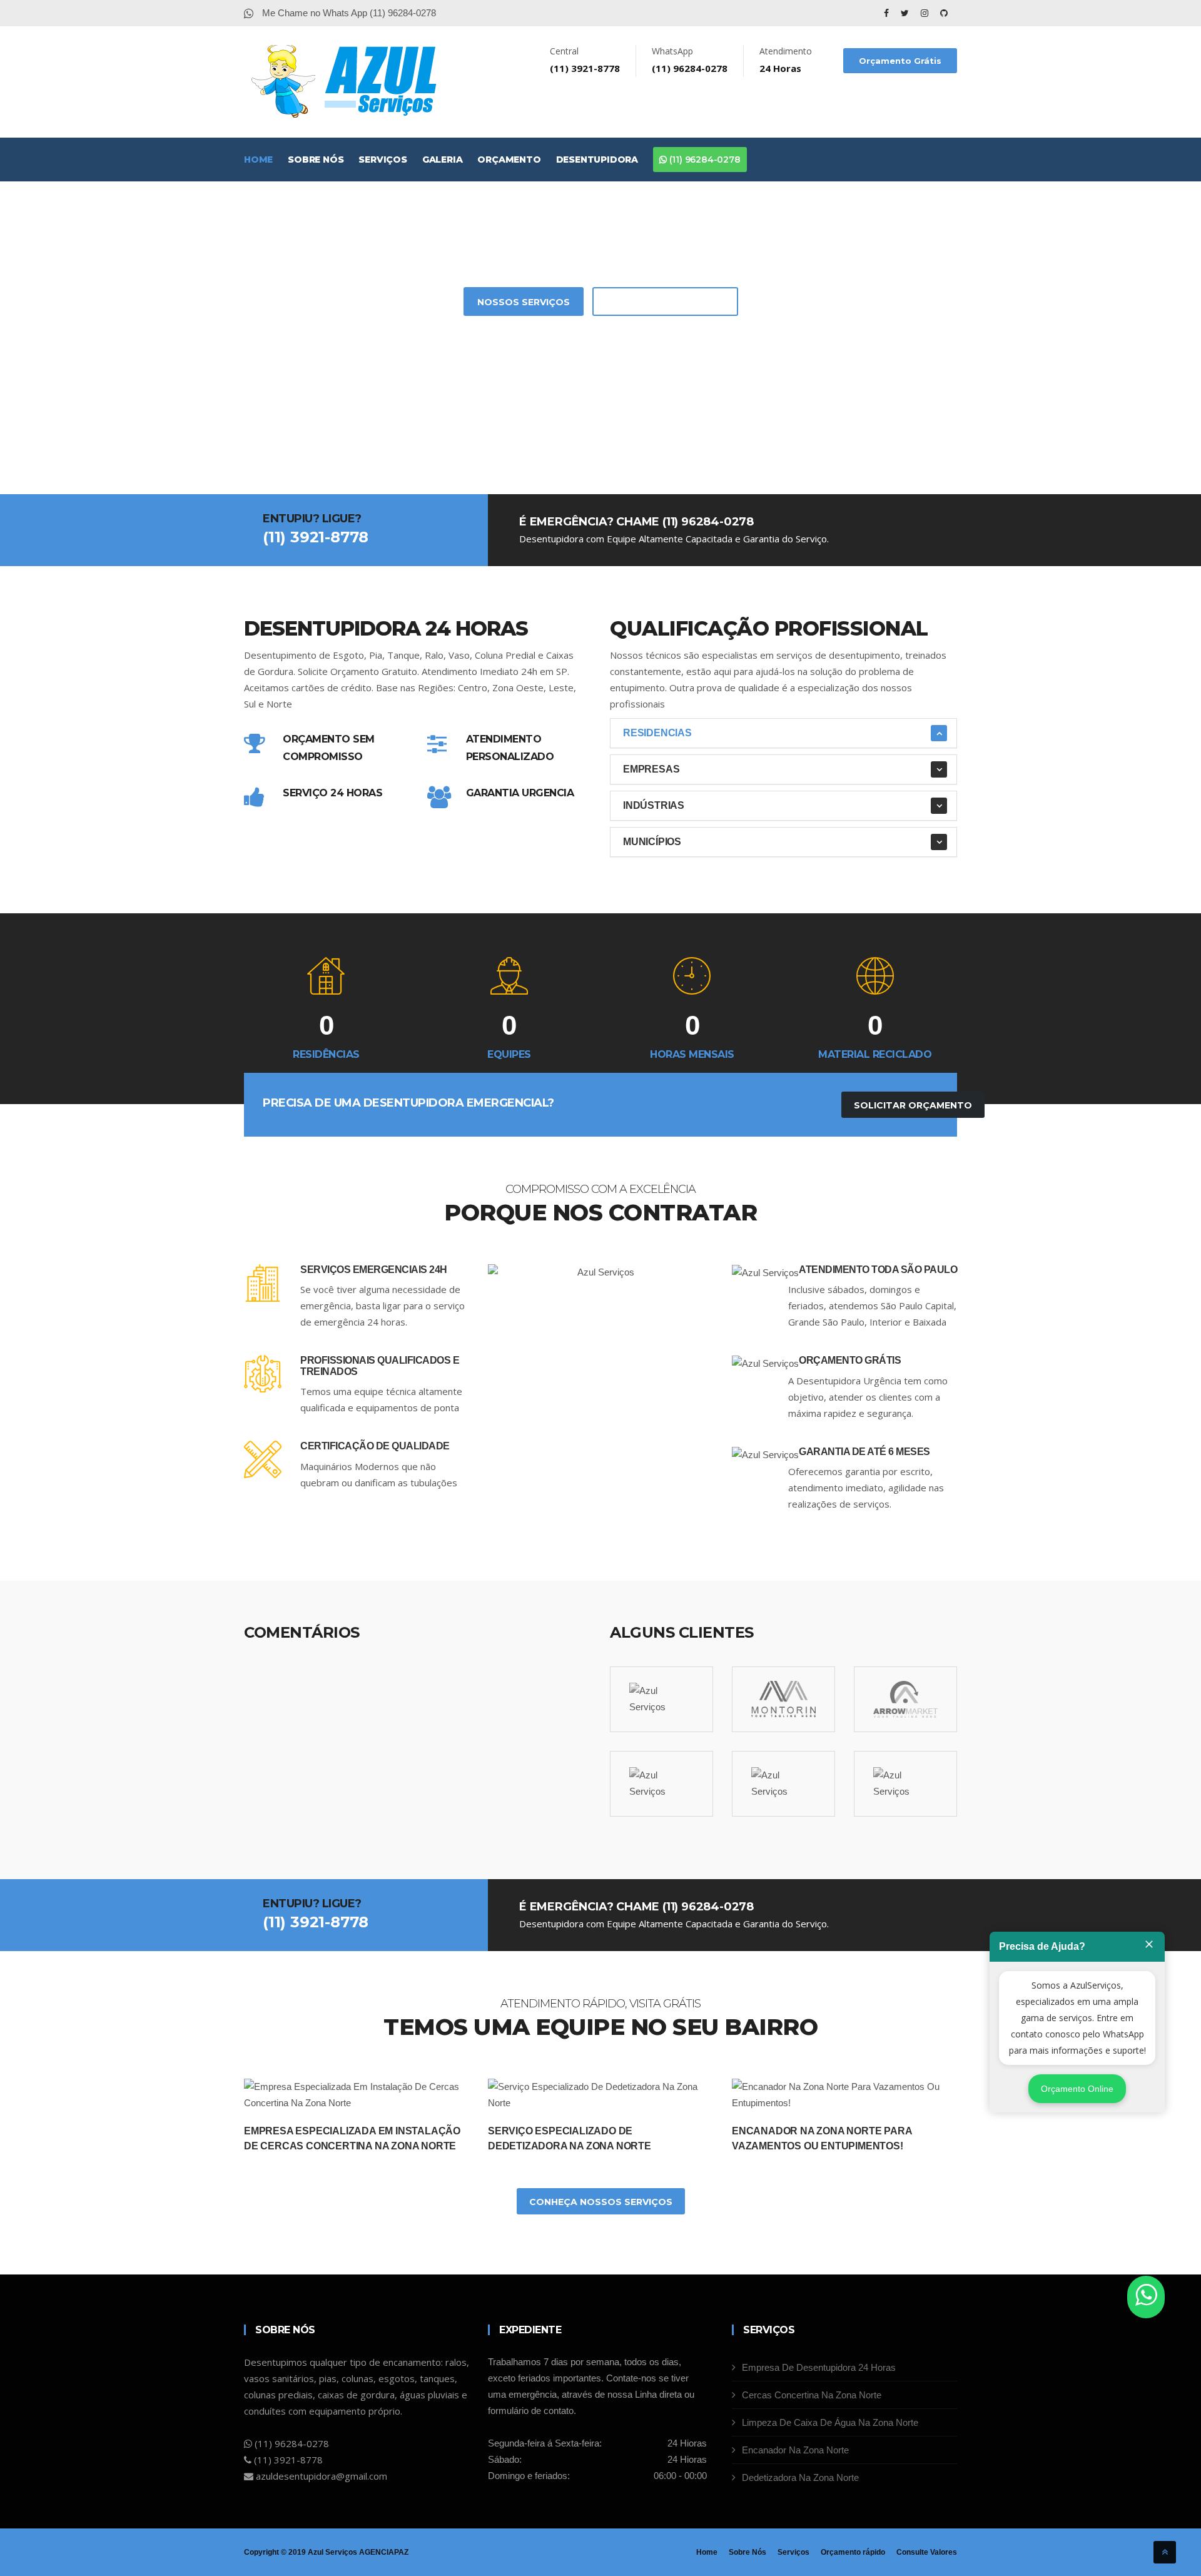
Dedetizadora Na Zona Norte (800, 2477)
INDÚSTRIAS (654, 805)
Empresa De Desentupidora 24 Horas (819, 2367)
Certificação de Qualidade (375, 1446)
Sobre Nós (316, 160)
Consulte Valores (927, 2552)
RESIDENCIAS (657, 733)
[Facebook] (888, 13)
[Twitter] (906, 13)
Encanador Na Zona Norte (795, 2450)
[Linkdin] (944, 13)
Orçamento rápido (853, 2552)
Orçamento (509, 160)
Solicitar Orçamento (665, 302)
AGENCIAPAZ (384, 2552)
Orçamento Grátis (900, 61)
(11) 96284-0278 (704, 160)
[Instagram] (926, 13)
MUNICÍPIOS (652, 842)
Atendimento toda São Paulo (878, 1270)
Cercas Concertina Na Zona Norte (812, 2395)
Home (258, 160)
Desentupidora (597, 160)
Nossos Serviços (524, 302)
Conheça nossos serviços (601, 2202)
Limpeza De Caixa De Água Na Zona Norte (830, 2422)
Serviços (383, 160)
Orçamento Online (1077, 2089)
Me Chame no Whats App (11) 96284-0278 (348, 13)
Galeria (443, 160)
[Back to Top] (1165, 2552)
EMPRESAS (651, 769)
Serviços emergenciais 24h (374, 1270)
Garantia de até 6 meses (864, 1452)
